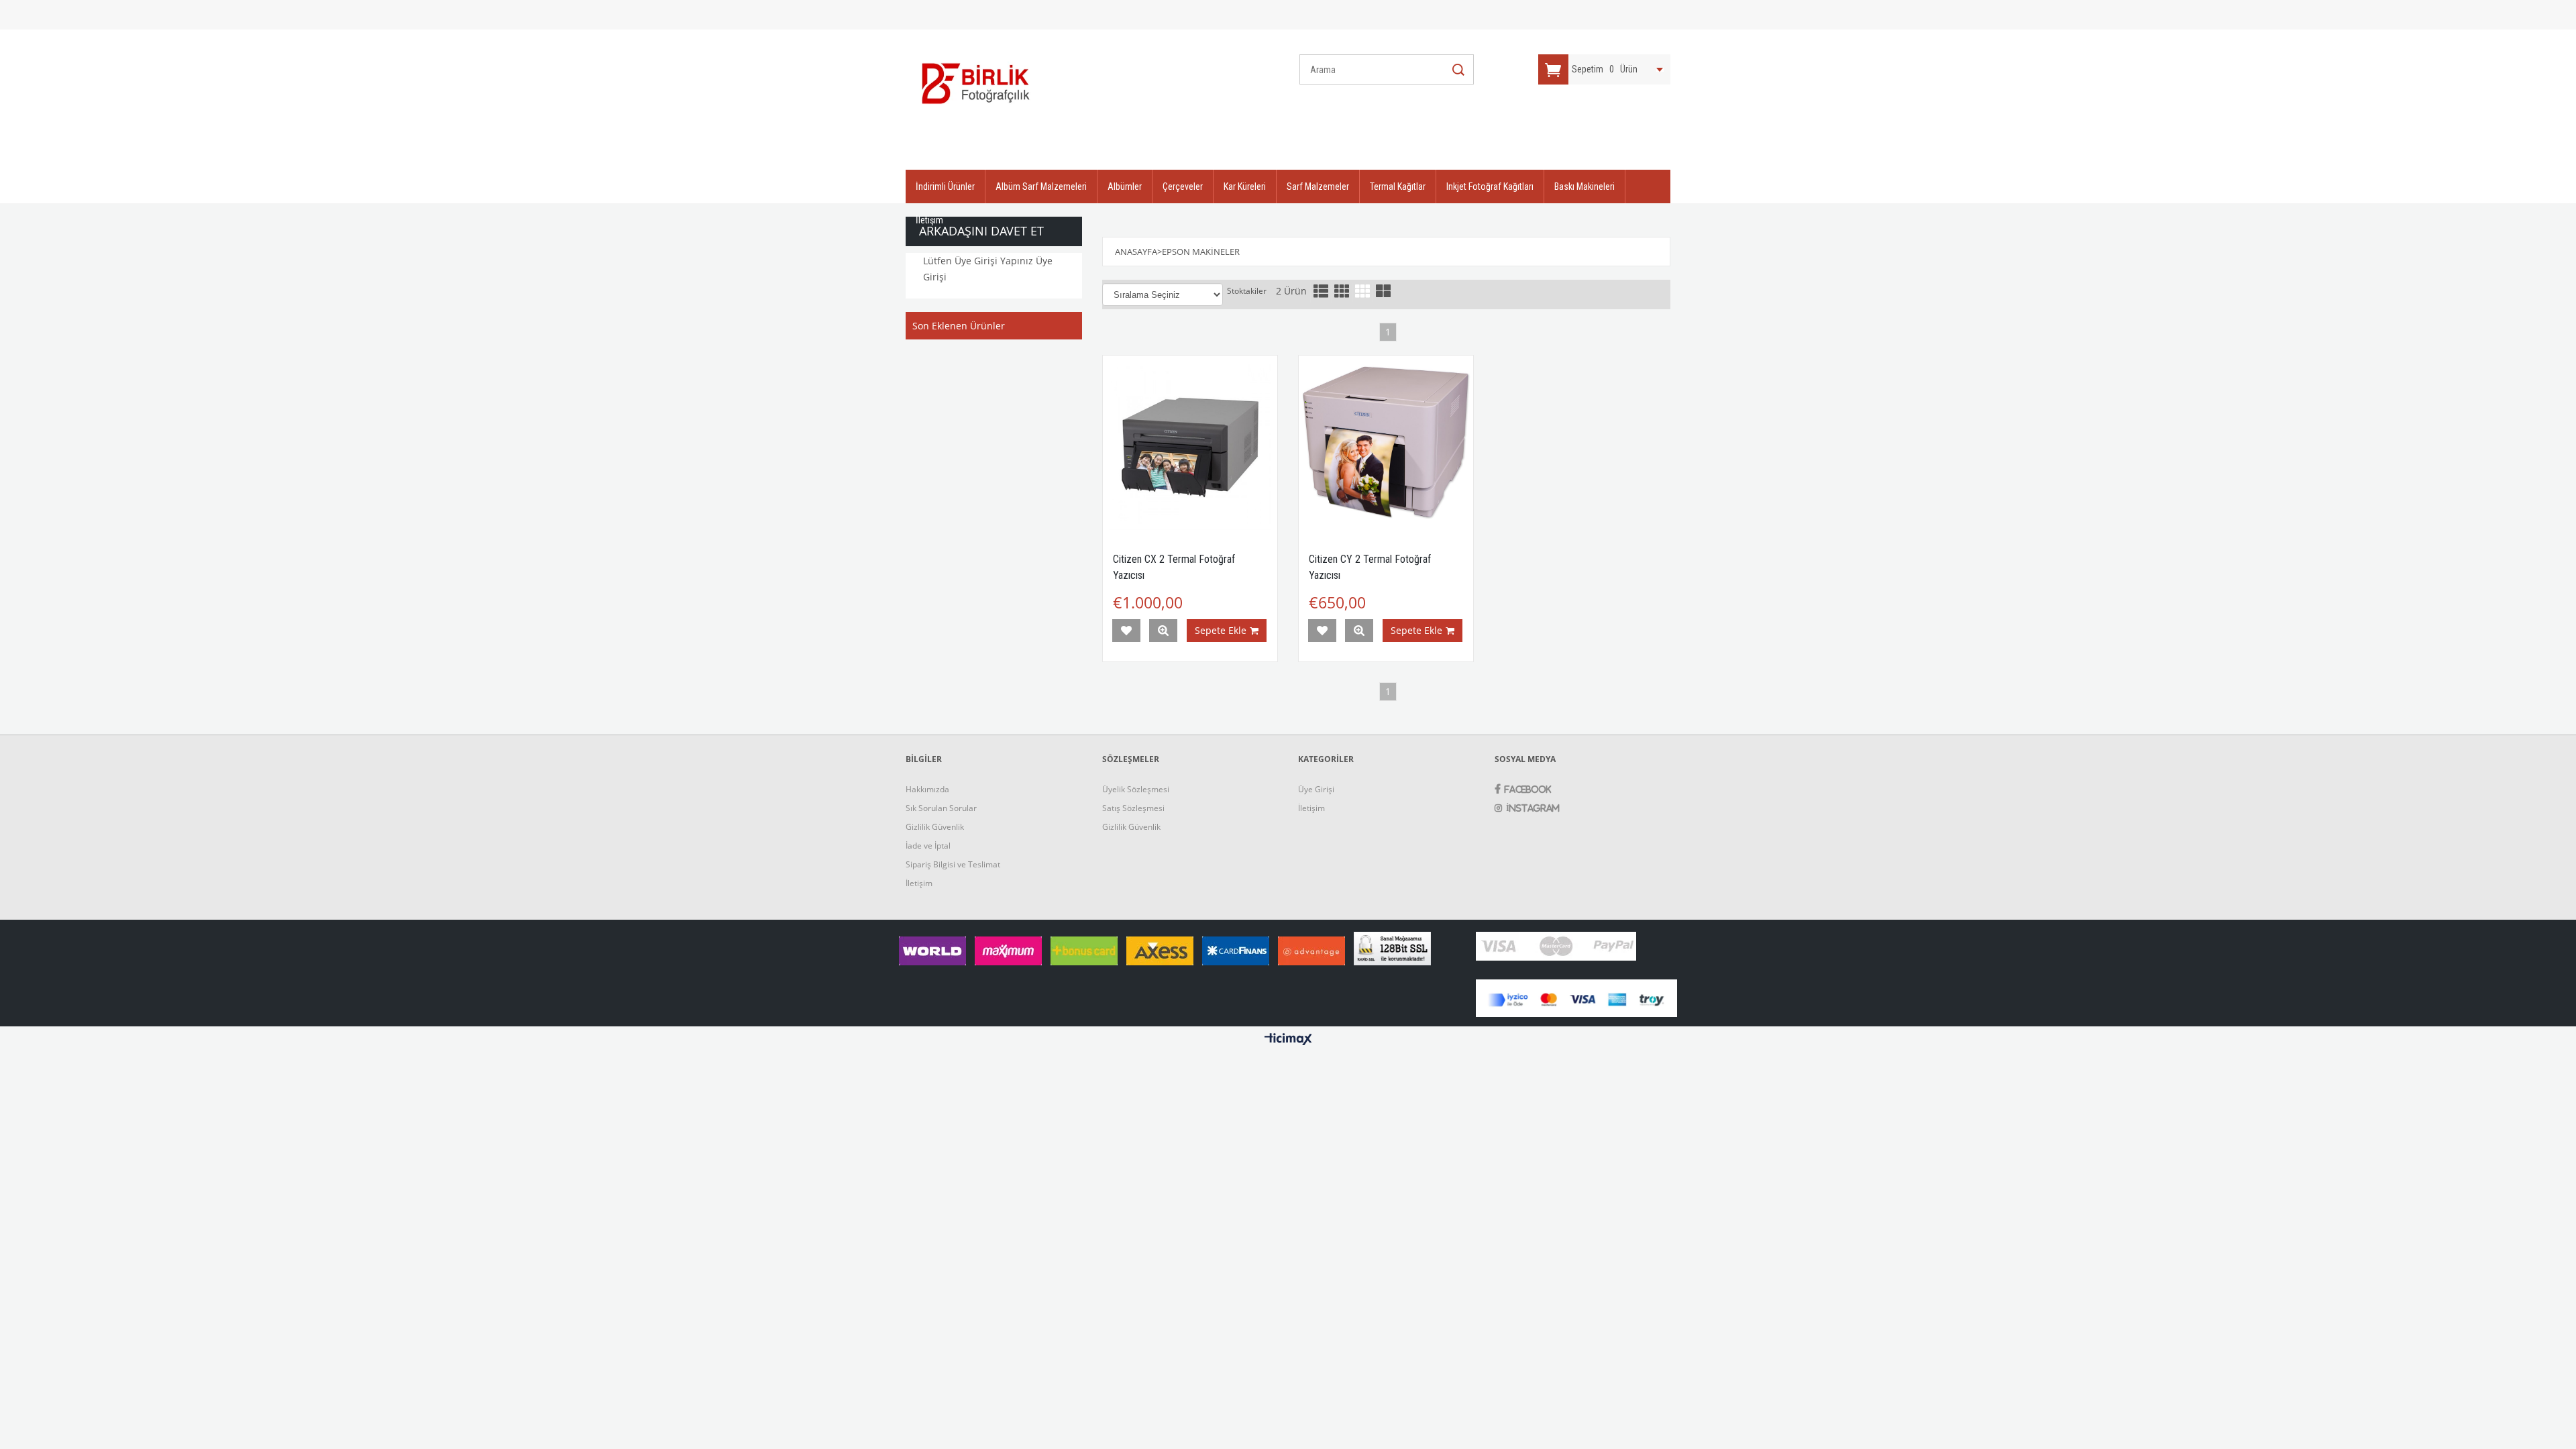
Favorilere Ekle (1126, 631)
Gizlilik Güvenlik (935, 827)
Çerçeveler (1183, 186)
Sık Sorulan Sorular (941, 808)
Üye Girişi (1316, 789)
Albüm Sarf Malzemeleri (1041, 186)
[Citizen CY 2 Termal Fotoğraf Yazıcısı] (1386, 443)
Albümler (1125, 186)
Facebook (1528, 789)
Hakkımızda (927, 789)
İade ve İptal (928, 846)
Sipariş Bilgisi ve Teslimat (953, 864)
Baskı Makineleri (1585, 186)
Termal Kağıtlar (1398, 186)
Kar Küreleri (1245, 186)
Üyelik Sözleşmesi (1136, 789)
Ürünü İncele (1163, 631)
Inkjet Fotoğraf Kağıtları (1490, 186)
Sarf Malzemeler (1318, 186)
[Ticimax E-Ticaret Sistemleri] (1288, 1040)
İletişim (929, 220)
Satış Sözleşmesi (1133, 808)
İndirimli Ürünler (945, 186)
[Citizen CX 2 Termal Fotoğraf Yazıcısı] (1190, 443)
